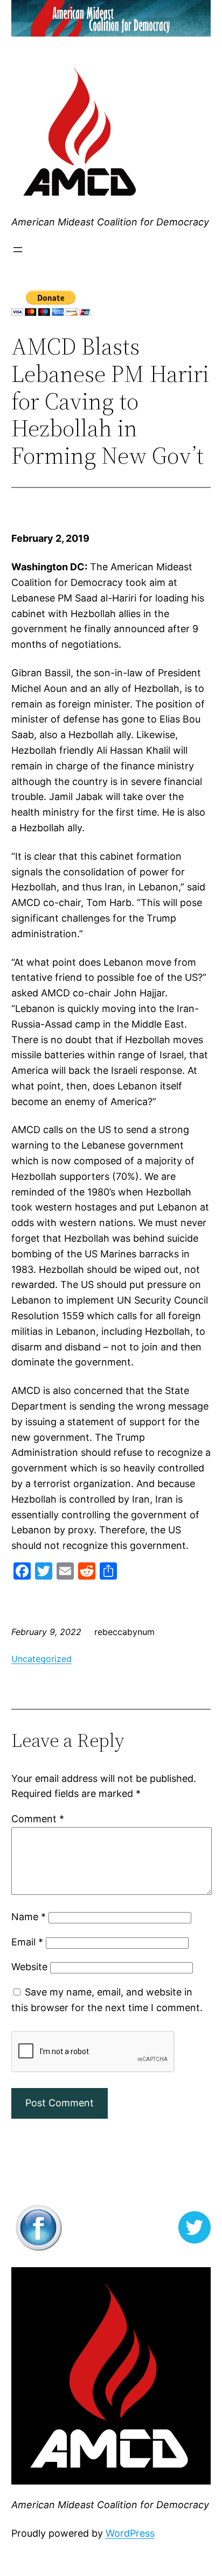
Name (29, 1917)
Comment (38, 1819)
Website (29, 1967)
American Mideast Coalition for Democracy (110, 222)
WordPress (130, 2533)
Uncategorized (41, 1659)
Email (27, 1942)
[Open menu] (18, 250)
